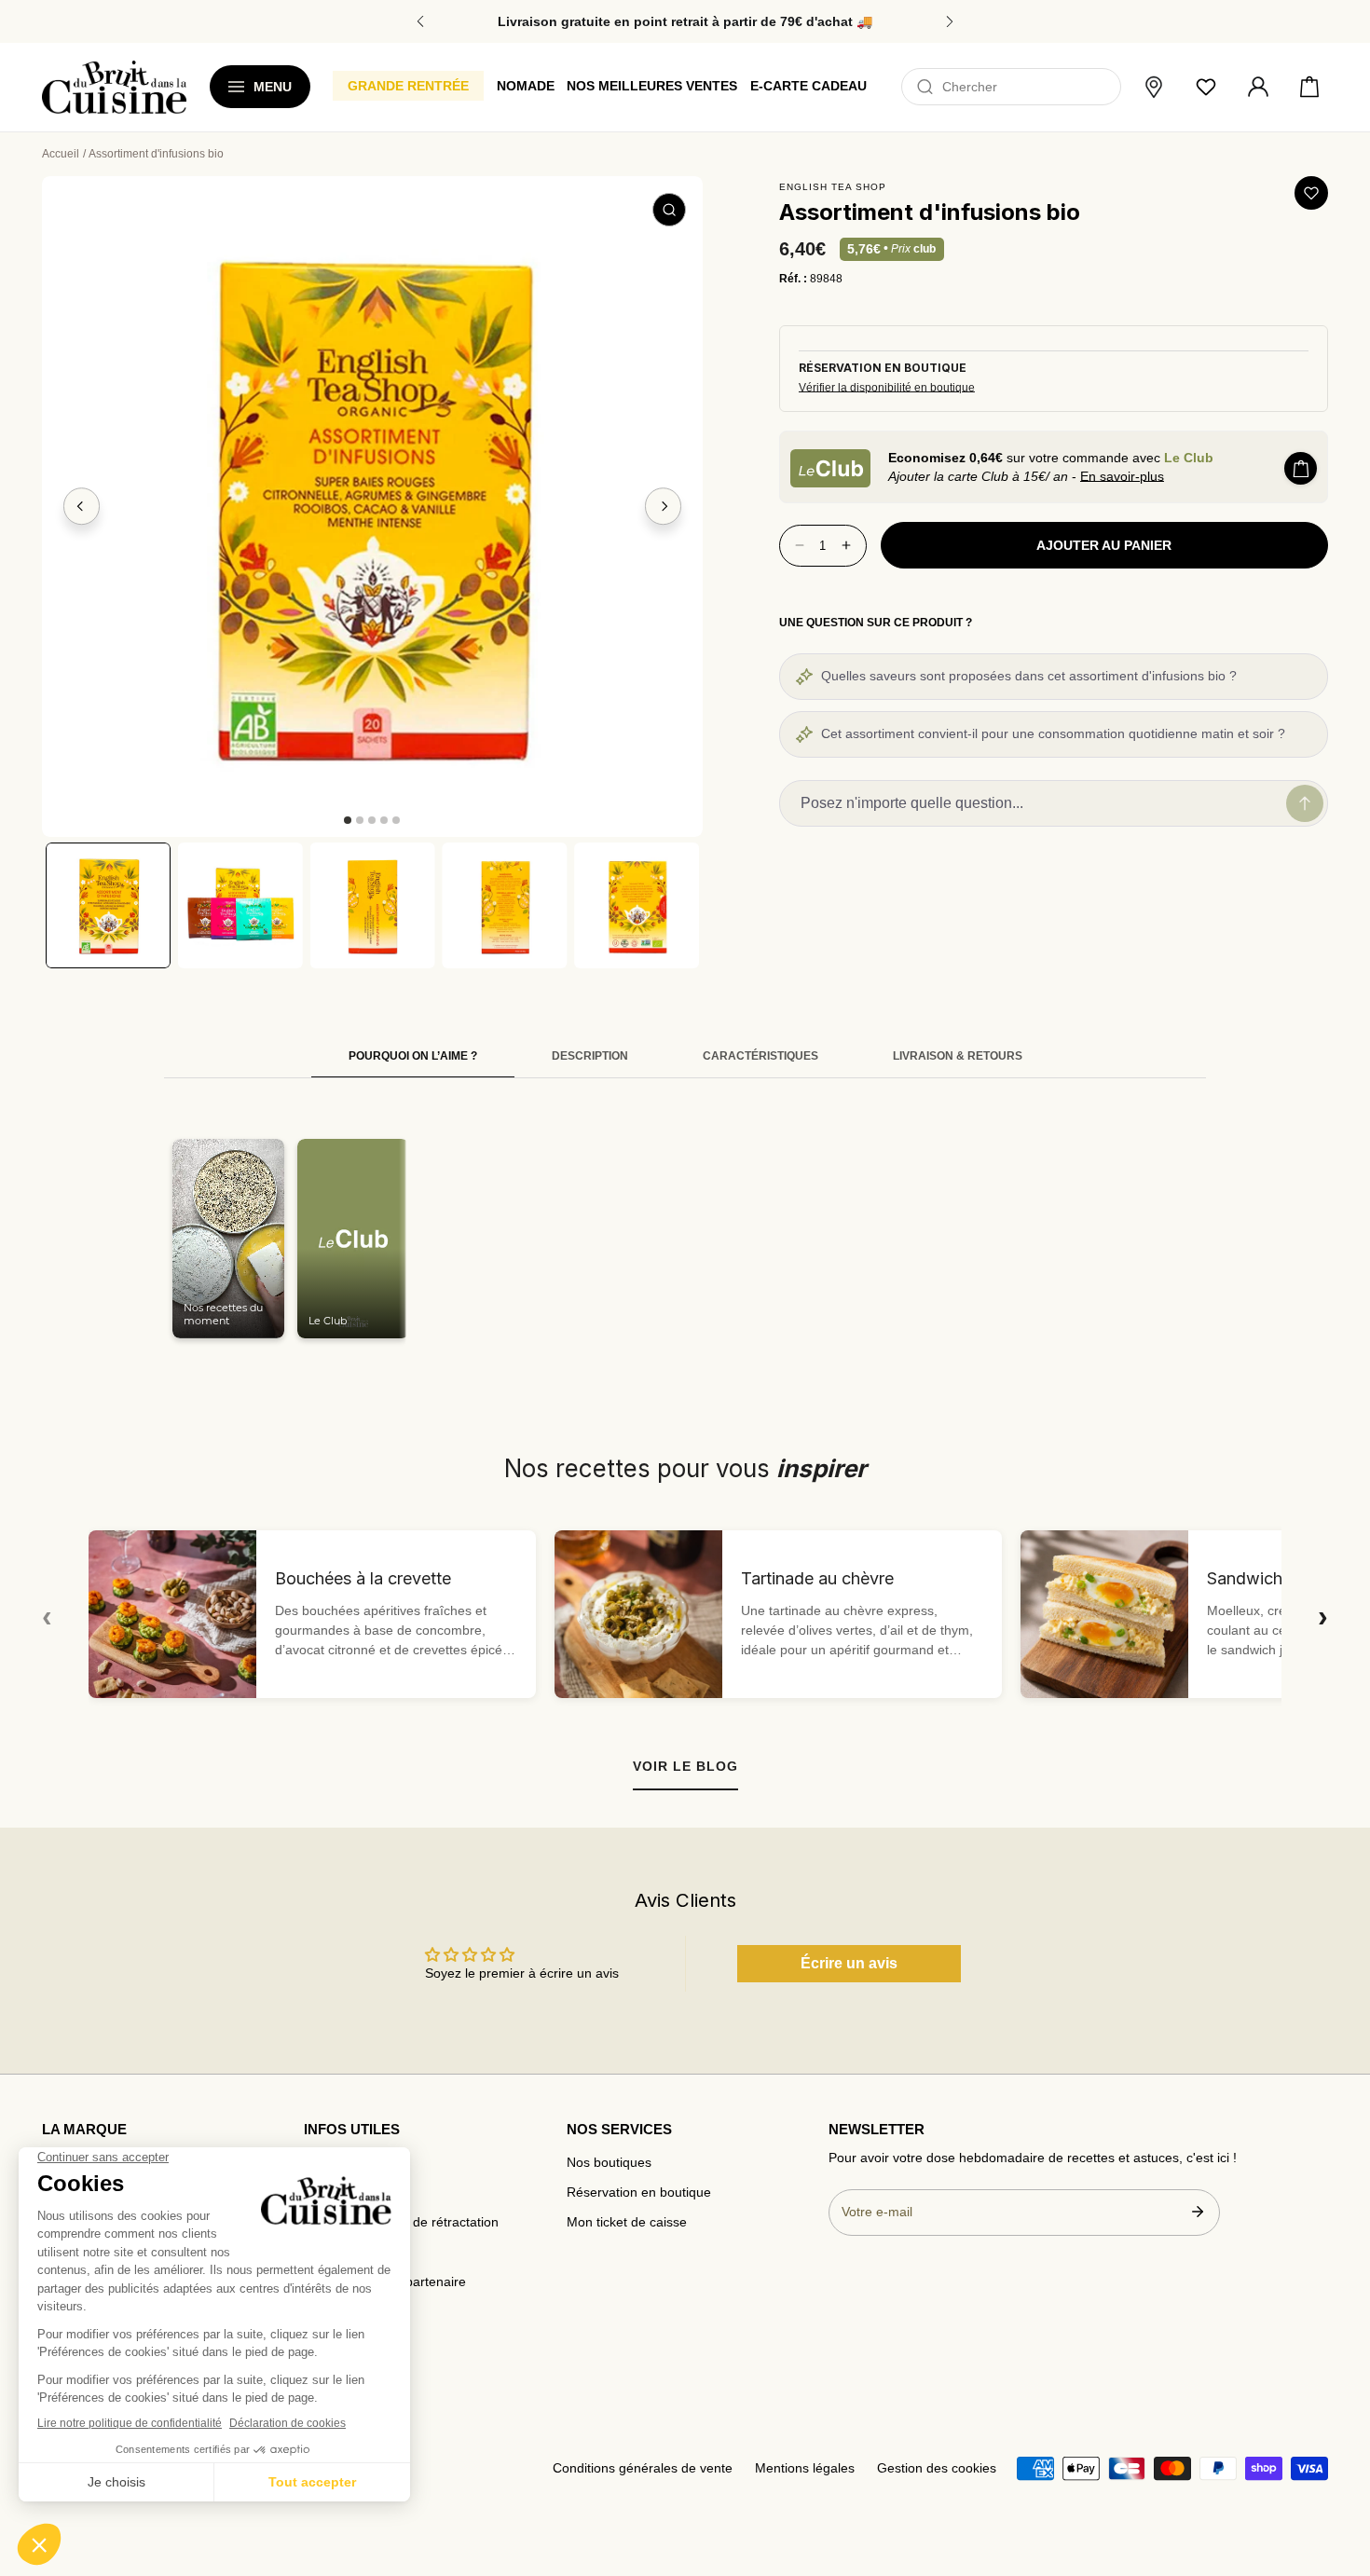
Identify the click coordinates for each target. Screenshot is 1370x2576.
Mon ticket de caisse (627, 2222)
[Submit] (1197, 2212)
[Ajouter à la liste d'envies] (1311, 193)
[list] (372, 507)
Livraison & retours (958, 1056)
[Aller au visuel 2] (360, 820)
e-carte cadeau (808, 86)
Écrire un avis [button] (849, 1963)
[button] (1309, 88)
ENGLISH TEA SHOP (833, 187)
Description (590, 1056)
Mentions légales (805, 2468)
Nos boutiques (609, 2163)
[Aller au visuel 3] (372, 820)
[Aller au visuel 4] (384, 820)
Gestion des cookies (937, 2468)
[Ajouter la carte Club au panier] (1301, 468)
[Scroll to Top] (1338, 2466)
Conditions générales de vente (643, 2468)
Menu (273, 87)
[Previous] (82, 507)
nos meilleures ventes (652, 86)
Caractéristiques (760, 1056)
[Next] (664, 507)
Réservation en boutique (639, 2192)
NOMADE (526, 86)
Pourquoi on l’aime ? (413, 1056)
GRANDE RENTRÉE (408, 86)
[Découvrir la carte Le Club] (830, 468)
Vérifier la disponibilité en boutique (887, 388)
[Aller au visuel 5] (396, 820)
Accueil (61, 154)
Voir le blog (685, 1766)
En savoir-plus (1122, 476)
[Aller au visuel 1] (348, 820)
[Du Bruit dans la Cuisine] (114, 87)
